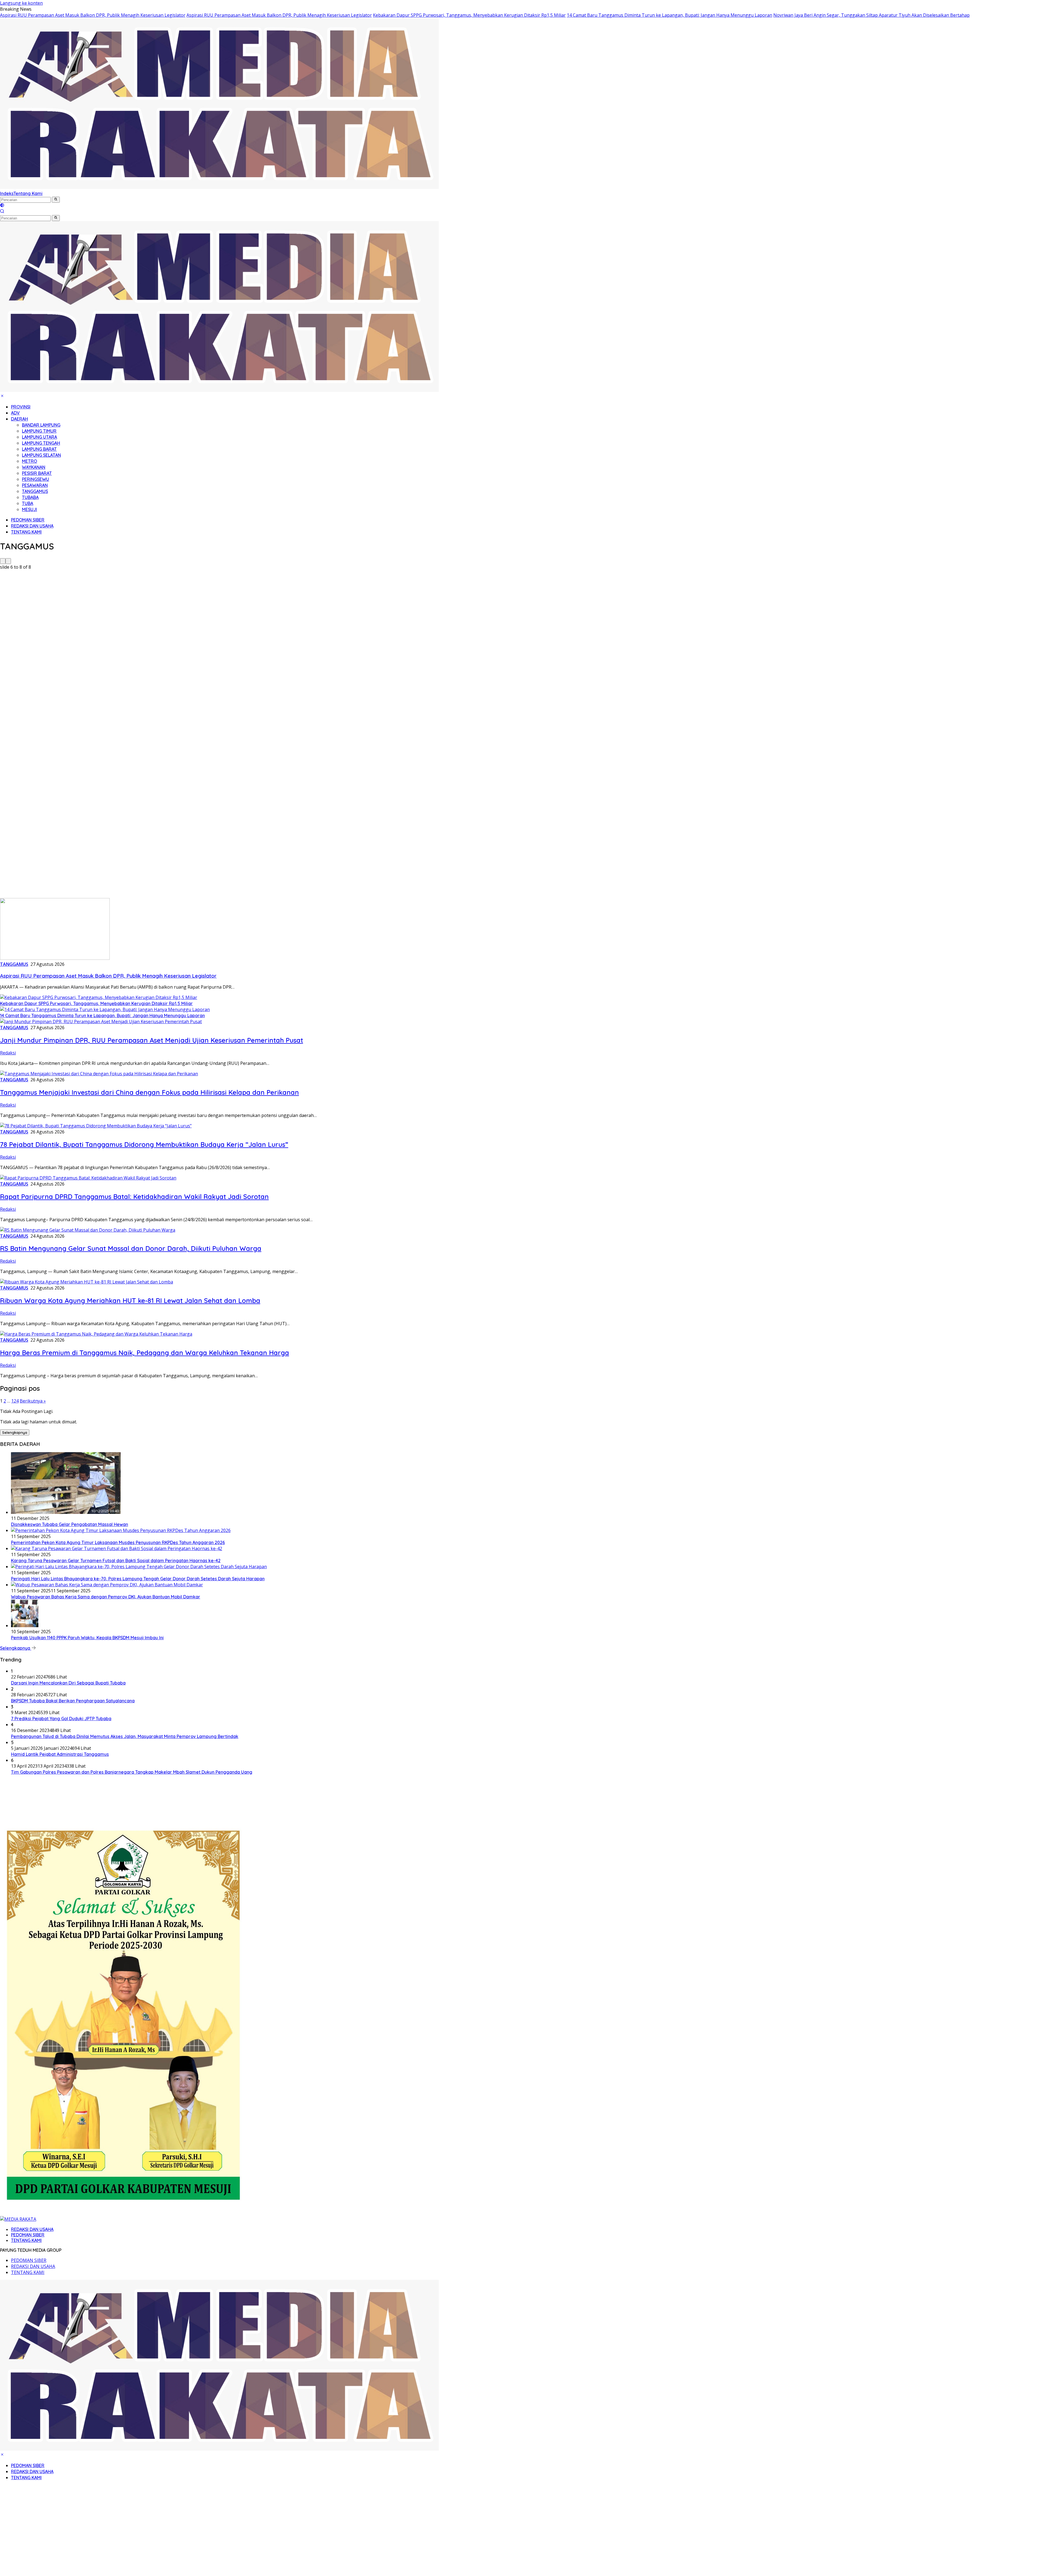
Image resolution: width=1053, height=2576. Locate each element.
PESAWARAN (35, 485)
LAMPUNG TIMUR (39, 431)
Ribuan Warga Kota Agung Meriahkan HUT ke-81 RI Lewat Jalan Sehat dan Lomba (130, 1300)
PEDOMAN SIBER (28, 520)
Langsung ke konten (21, 3)
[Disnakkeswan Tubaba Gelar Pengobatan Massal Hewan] (66, 1512)
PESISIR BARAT (37, 473)
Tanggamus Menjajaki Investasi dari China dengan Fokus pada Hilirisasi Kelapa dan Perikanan (149, 1092)
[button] (56, 200)
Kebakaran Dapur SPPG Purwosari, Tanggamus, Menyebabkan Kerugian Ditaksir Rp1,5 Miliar (469, 15)
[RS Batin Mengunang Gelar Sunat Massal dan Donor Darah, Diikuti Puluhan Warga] (88, 1230)
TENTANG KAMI (26, 532)
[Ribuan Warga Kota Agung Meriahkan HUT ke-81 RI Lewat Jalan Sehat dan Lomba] (87, 1282)
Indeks (7, 193)
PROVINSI (21, 407)
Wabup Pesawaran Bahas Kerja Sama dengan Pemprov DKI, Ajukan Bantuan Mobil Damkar (106, 1597)
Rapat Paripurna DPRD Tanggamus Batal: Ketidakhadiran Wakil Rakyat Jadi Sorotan (134, 1197)
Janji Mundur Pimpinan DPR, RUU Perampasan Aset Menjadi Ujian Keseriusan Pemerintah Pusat (152, 1040)
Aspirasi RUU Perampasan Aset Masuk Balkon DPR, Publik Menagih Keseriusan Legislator (93, 15)
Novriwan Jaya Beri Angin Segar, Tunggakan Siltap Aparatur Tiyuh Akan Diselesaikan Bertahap (871, 15)
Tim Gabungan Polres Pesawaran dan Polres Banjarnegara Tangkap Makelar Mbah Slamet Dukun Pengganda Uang (132, 1772)
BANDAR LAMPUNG (41, 425)
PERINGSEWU (36, 479)
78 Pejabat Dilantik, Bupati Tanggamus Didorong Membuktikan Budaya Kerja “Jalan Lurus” (144, 1144)
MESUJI (29, 509)
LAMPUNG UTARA (39, 437)
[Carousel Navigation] (526, 561)
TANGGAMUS (35, 491)
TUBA (28, 503)
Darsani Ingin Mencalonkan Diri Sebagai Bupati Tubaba (68, 1683)
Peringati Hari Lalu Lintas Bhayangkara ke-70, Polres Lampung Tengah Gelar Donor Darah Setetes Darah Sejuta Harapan (138, 1579)
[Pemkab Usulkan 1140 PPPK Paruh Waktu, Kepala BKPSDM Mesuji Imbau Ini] (25, 1626)
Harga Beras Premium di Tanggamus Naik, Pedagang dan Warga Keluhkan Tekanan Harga (145, 1353)
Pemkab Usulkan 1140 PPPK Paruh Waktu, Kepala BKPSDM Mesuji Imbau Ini (87, 1638)
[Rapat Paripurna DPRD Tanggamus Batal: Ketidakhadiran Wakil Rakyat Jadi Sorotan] (88, 1178)
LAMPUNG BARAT (39, 449)
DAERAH (19, 419)
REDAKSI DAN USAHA (32, 526)
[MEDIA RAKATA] (219, 187)
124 (15, 1401)
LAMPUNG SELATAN (41, 455)
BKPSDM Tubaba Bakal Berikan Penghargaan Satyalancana (73, 1701)
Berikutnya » (33, 1401)
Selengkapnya (15, 1432)
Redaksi (8, 1053)
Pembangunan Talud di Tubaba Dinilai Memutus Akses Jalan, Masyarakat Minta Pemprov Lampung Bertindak (125, 1736)
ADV (15, 413)
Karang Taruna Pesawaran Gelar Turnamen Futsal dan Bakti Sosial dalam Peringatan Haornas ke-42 (116, 1561)
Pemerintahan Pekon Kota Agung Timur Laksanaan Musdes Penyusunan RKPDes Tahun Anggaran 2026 (118, 1542)
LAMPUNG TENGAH (41, 443)
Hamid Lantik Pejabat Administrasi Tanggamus (60, 1754)
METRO (29, 461)
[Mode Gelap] (2, 206)
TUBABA (30, 497)
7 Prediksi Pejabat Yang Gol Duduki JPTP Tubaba (61, 1719)
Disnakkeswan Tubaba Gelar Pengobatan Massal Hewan (70, 1524)
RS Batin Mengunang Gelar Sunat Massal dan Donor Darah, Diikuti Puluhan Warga (131, 1248)
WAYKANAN (34, 467)
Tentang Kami (28, 193)
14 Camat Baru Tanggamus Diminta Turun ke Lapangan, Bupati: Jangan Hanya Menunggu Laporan (670, 15)
